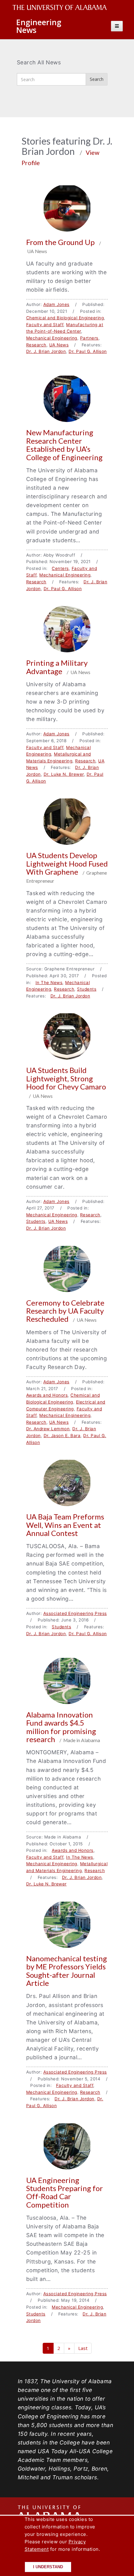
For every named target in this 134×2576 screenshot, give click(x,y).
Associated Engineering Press (75, 1613)
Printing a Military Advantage (57, 667)
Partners (89, 338)
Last (83, 2348)
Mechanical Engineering (52, 338)
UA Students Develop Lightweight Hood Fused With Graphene (67, 863)
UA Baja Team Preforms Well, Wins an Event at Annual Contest (65, 1525)
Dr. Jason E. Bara (62, 1436)
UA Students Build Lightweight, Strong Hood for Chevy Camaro (66, 1078)
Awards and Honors (47, 1395)
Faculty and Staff (45, 325)
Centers (60, 568)
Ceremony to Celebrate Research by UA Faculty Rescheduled (65, 1311)
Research (36, 345)
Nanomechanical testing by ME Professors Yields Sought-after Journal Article (67, 1971)
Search (97, 79)
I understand (48, 2567)
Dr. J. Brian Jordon (46, 351)
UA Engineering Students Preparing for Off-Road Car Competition (65, 2192)
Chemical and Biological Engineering (65, 318)
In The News (49, 983)
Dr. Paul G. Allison (88, 351)
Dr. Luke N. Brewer (64, 774)
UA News (59, 345)
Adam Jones (56, 304)
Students (87, 989)
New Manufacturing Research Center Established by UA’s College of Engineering (64, 445)
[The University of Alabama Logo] (61, 8)
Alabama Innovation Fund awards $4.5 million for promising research (61, 1727)
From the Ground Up (61, 242)
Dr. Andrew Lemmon (48, 1429)
